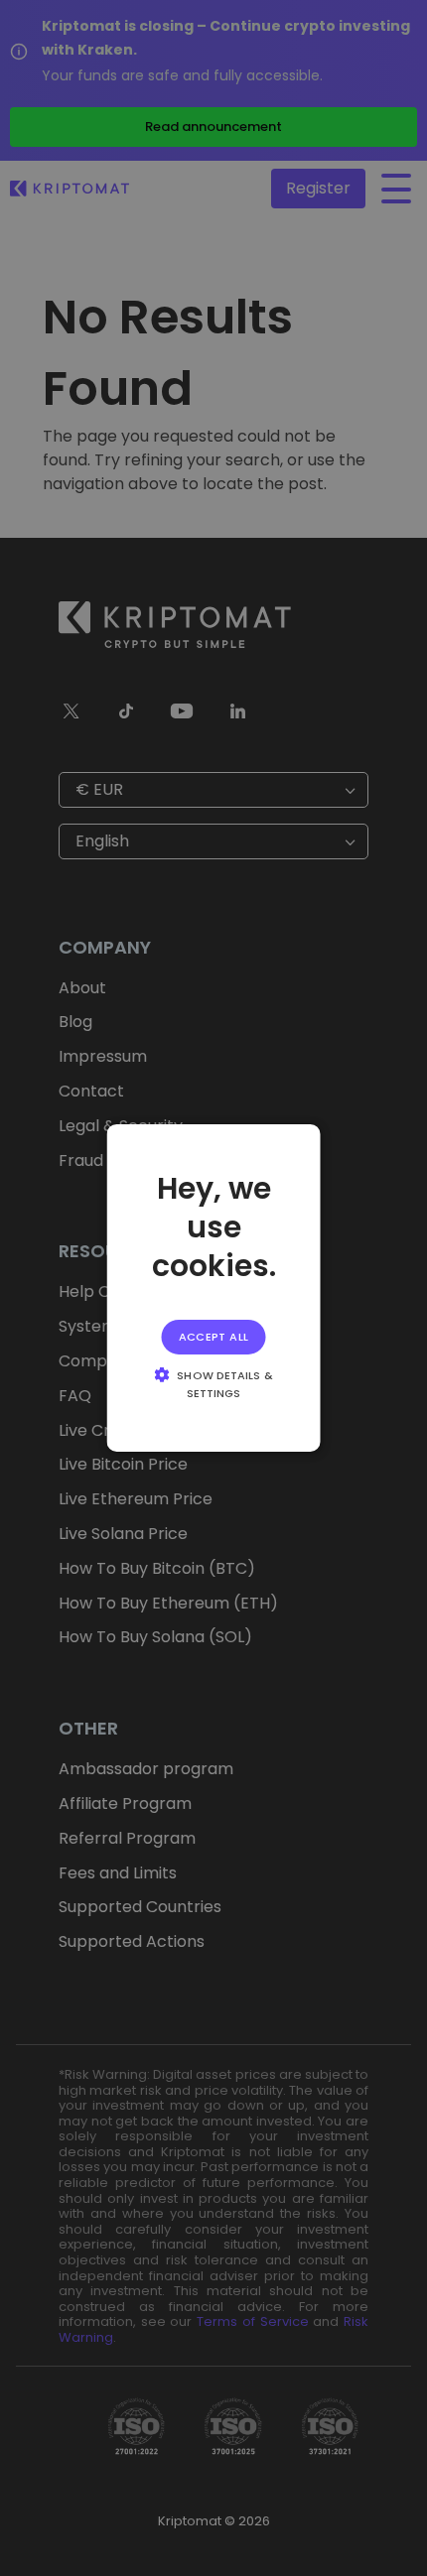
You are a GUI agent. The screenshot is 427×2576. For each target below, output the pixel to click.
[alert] (213, 1288)
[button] (214, 1383)
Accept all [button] (214, 1337)
